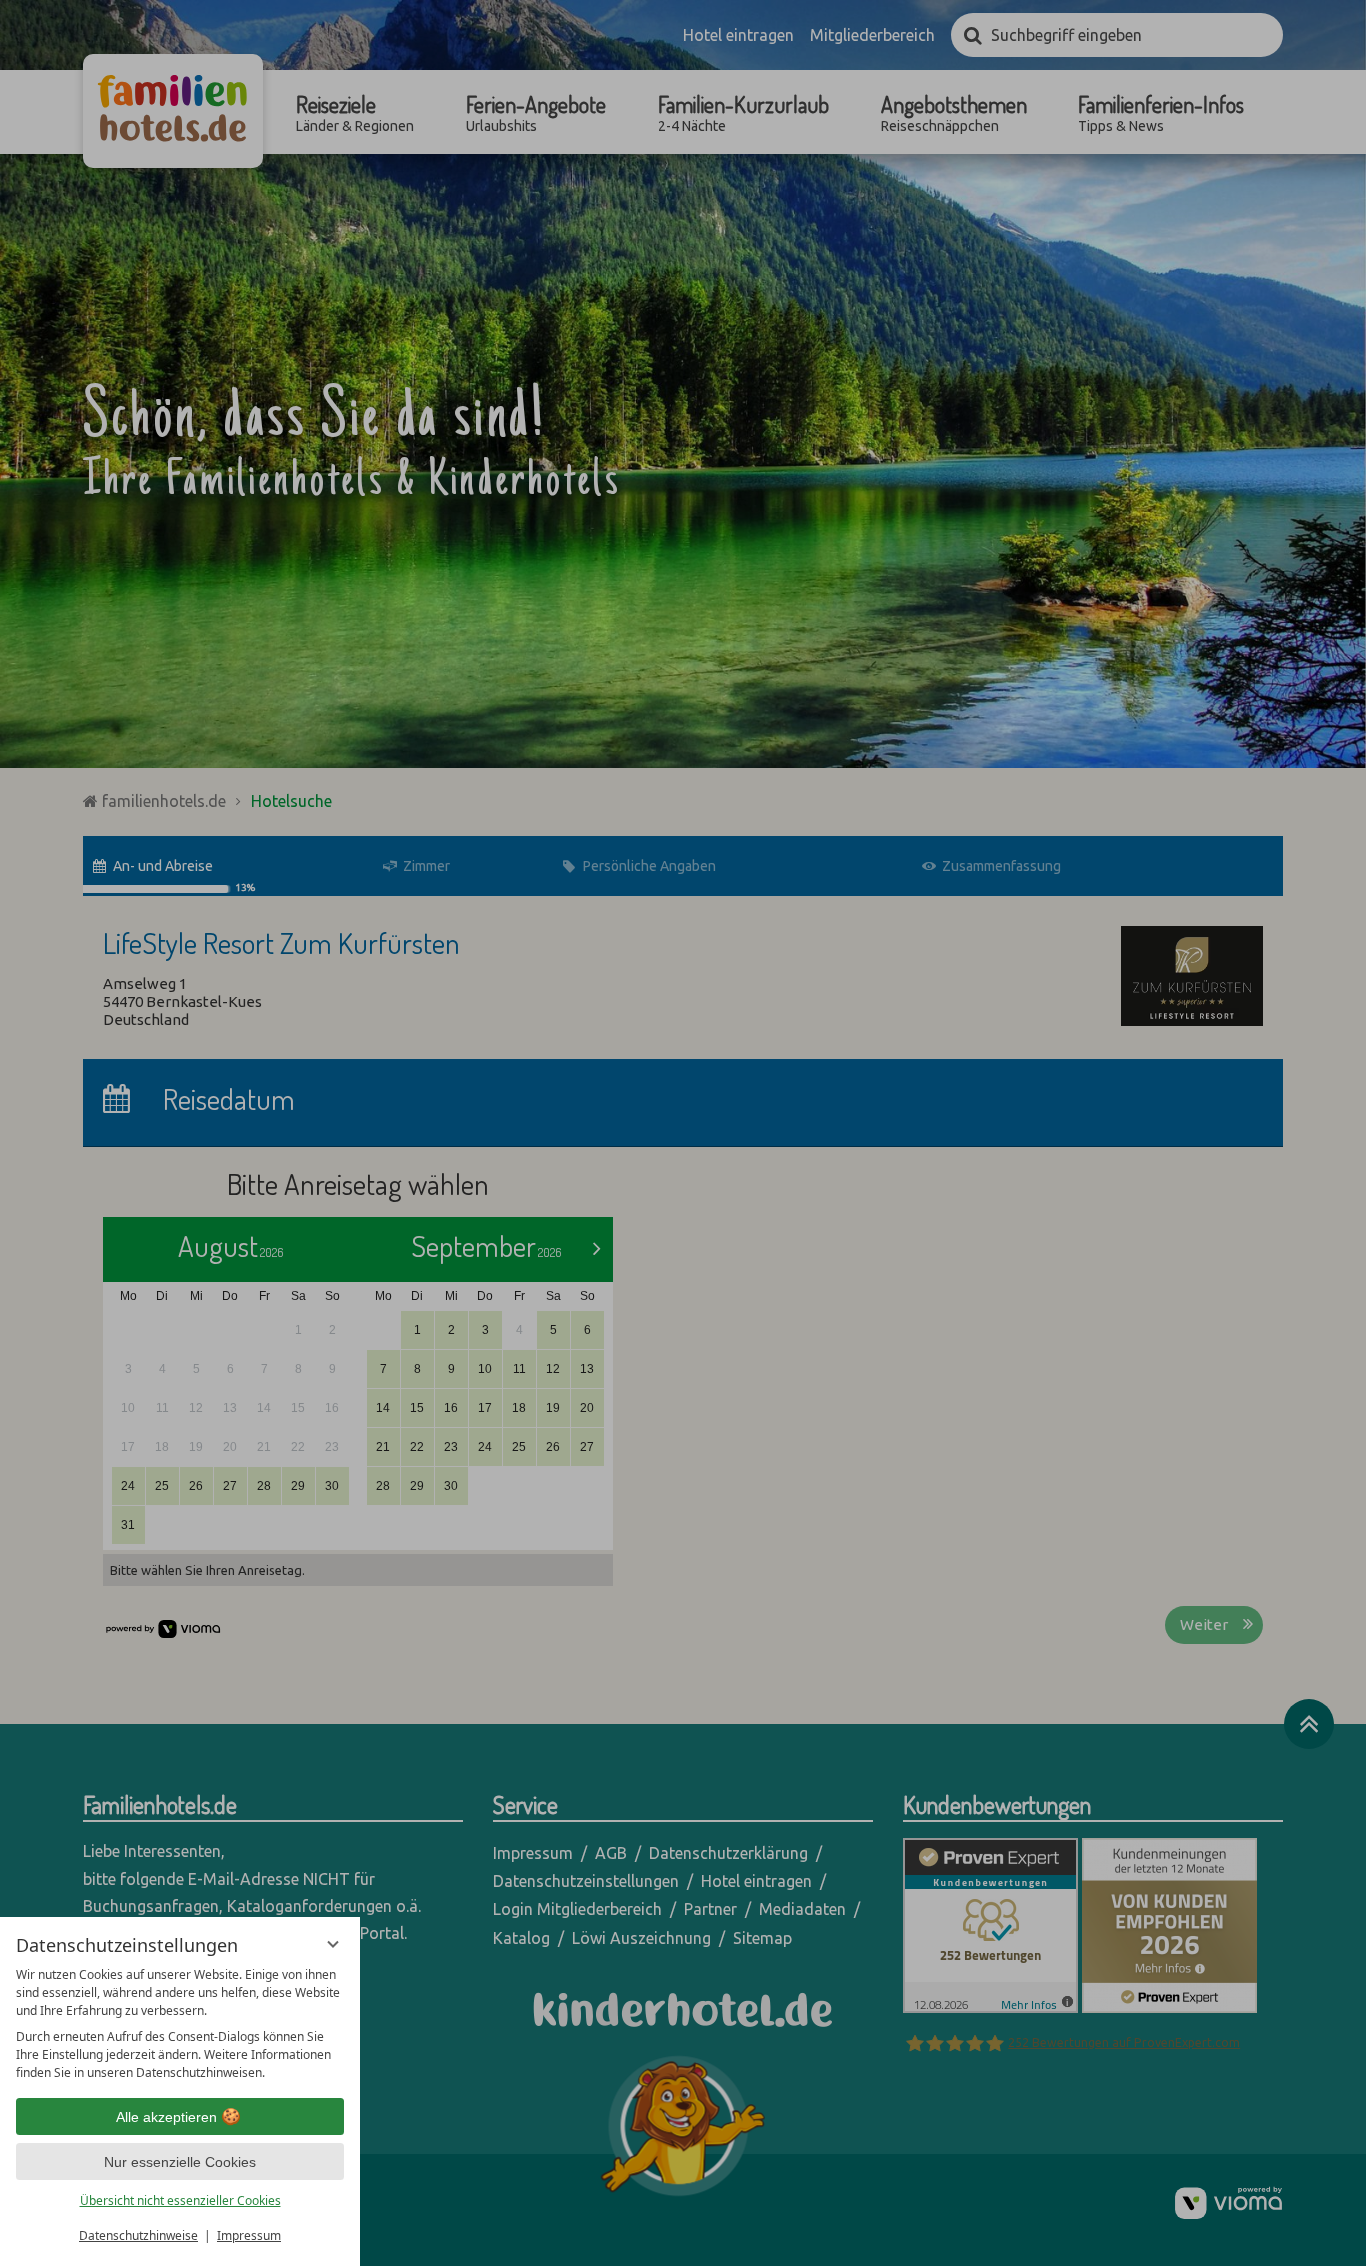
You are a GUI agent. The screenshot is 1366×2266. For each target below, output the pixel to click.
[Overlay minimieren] (333, 1944)
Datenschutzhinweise (138, 2235)
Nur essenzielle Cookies (180, 2162)
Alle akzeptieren (166, 2117)
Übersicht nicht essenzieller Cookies (180, 2200)
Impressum (249, 2235)
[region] (180, 2024)
